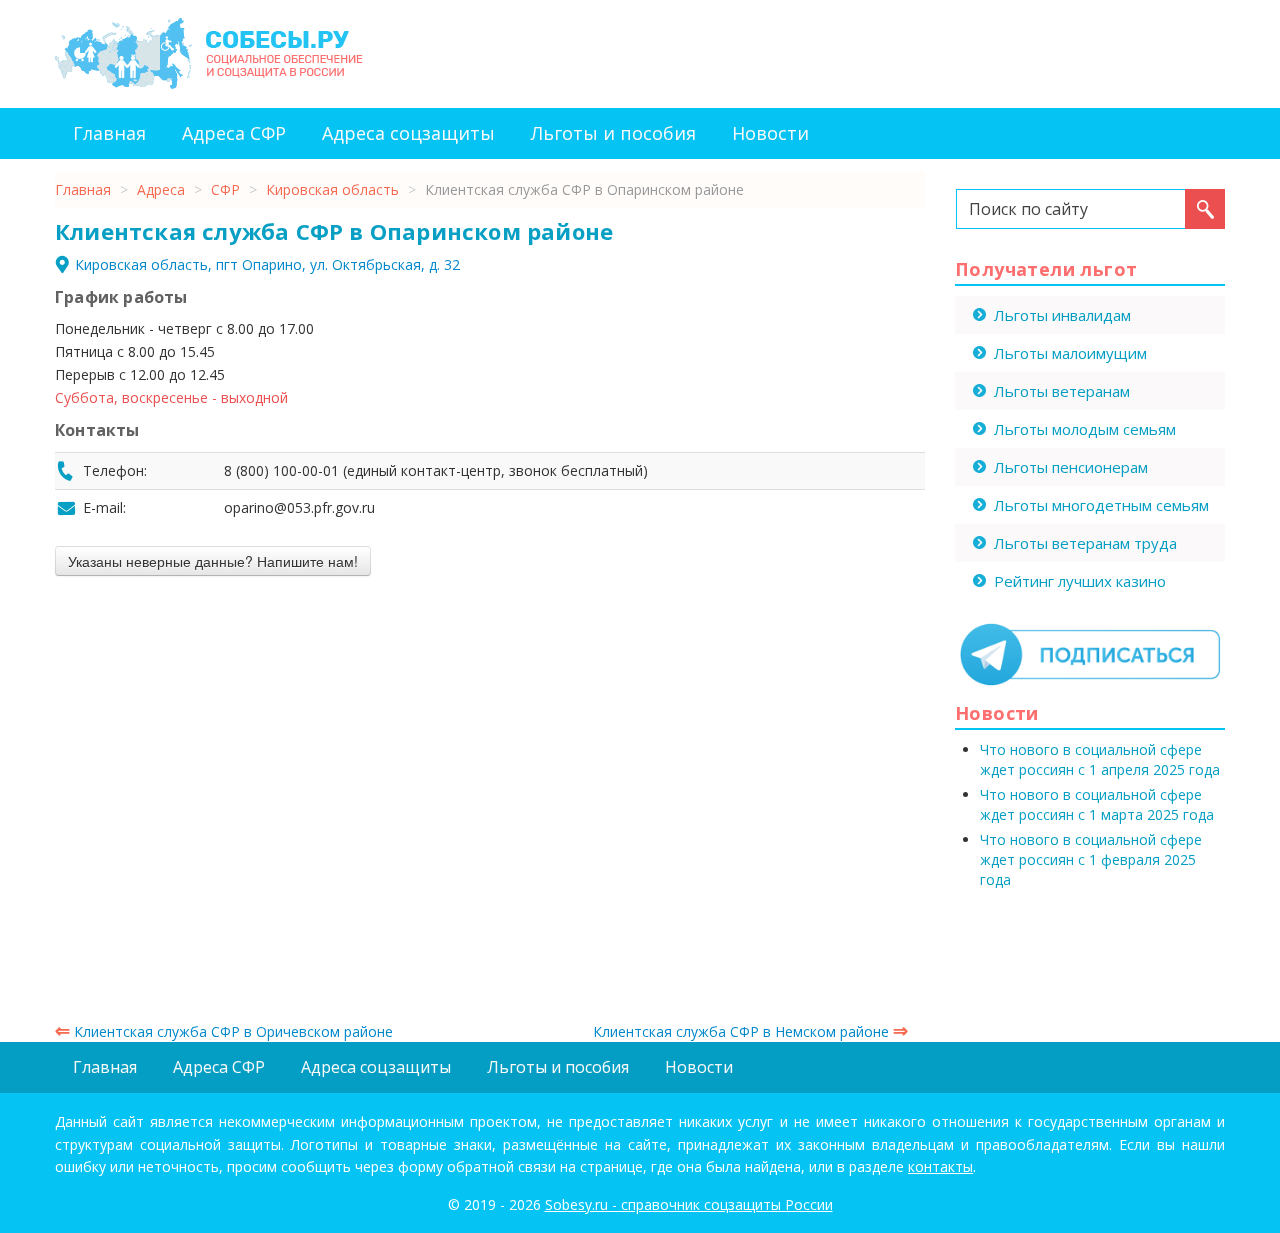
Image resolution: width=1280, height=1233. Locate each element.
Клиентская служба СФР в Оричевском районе (224, 1031)
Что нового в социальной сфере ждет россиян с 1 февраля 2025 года (1091, 859)
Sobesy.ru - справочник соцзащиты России (689, 1204)
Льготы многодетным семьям (1101, 505)
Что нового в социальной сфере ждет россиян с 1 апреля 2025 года (1100, 759)
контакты (940, 1166)
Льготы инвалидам (1062, 315)
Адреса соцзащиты (408, 133)
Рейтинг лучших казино (1080, 581)
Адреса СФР (234, 133)
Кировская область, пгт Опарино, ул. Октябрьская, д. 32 (267, 264)
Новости (770, 133)
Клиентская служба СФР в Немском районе (750, 1031)
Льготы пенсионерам (1071, 467)
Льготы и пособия (613, 133)
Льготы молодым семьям (1085, 429)
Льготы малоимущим (1070, 353)
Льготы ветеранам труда (1085, 543)
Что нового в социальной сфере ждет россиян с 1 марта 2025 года (1097, 804)
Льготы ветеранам (1062, 391)
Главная (109, 133)
